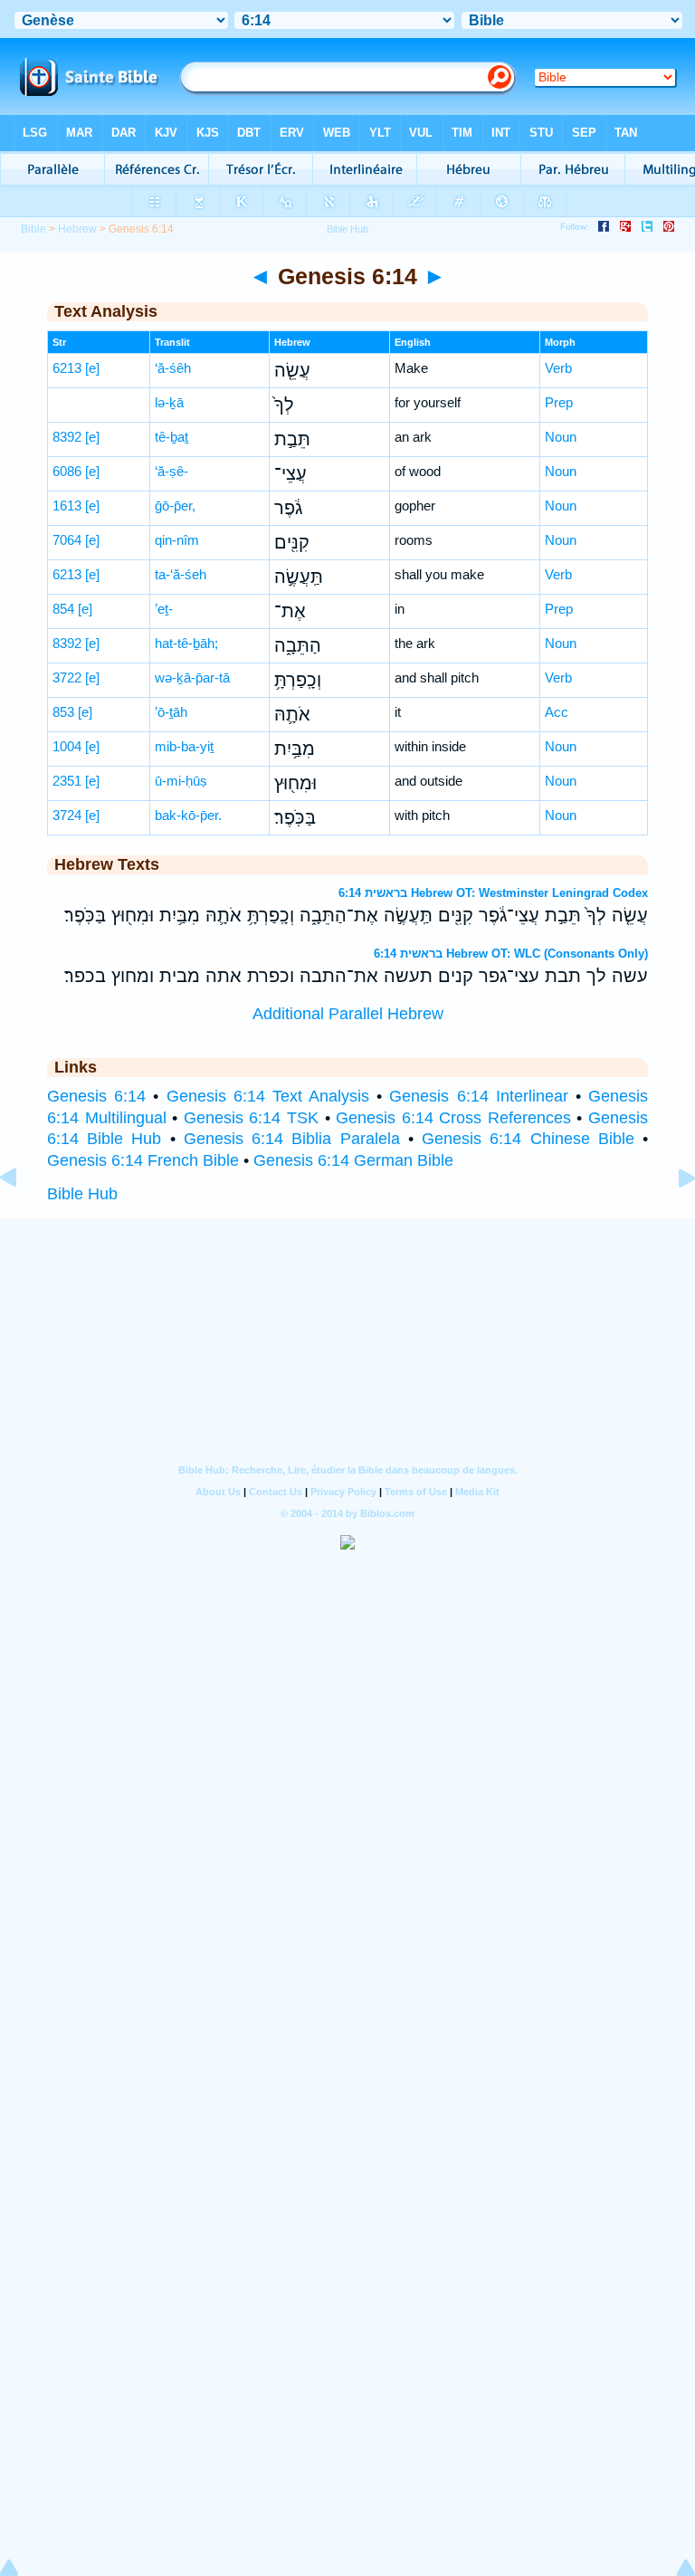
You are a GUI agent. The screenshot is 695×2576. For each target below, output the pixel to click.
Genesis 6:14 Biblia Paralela (292, 1139)
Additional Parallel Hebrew (348, 1014)
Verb (558, 368)
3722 (67, 677)
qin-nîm (177, 540)
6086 (67, 471)
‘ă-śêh (173, 368)
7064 (67, 540)
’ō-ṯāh (171, 712)
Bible (33, 229)
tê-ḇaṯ (171, 437)
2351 (67, 781)
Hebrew (77, 229)
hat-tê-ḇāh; (186, 643)
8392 (67, 437)
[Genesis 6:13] (23, 1218)
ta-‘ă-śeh (181, 574)
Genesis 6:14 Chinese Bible (528, 1139)
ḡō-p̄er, (175, 506)
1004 (67, 746)
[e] (92, 368)
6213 (67, 368)
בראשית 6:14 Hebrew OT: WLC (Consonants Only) (511, 954)
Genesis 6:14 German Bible (353, 1160)
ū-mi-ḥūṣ (181, 781)
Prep (559, 402)
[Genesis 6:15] (672, 1218)
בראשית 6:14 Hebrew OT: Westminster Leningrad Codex (493, 893)
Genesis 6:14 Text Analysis (268, 1096)
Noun (561, 437)
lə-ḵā (169, 402)
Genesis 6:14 (96, 1096)
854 (63, 609)
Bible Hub (82, 1194)
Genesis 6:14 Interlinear (478, 1096)
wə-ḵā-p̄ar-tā (192, 677)
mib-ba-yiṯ (184, 746)
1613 (67, 506)
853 (63, 712)
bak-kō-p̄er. (188, 815)
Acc (557, 712)
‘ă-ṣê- (171, 471)
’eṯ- (164, 609)
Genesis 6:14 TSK (251, 1118)
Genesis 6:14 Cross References (453, 1118)
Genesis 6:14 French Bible (143, 1160)
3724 (67, 815)
